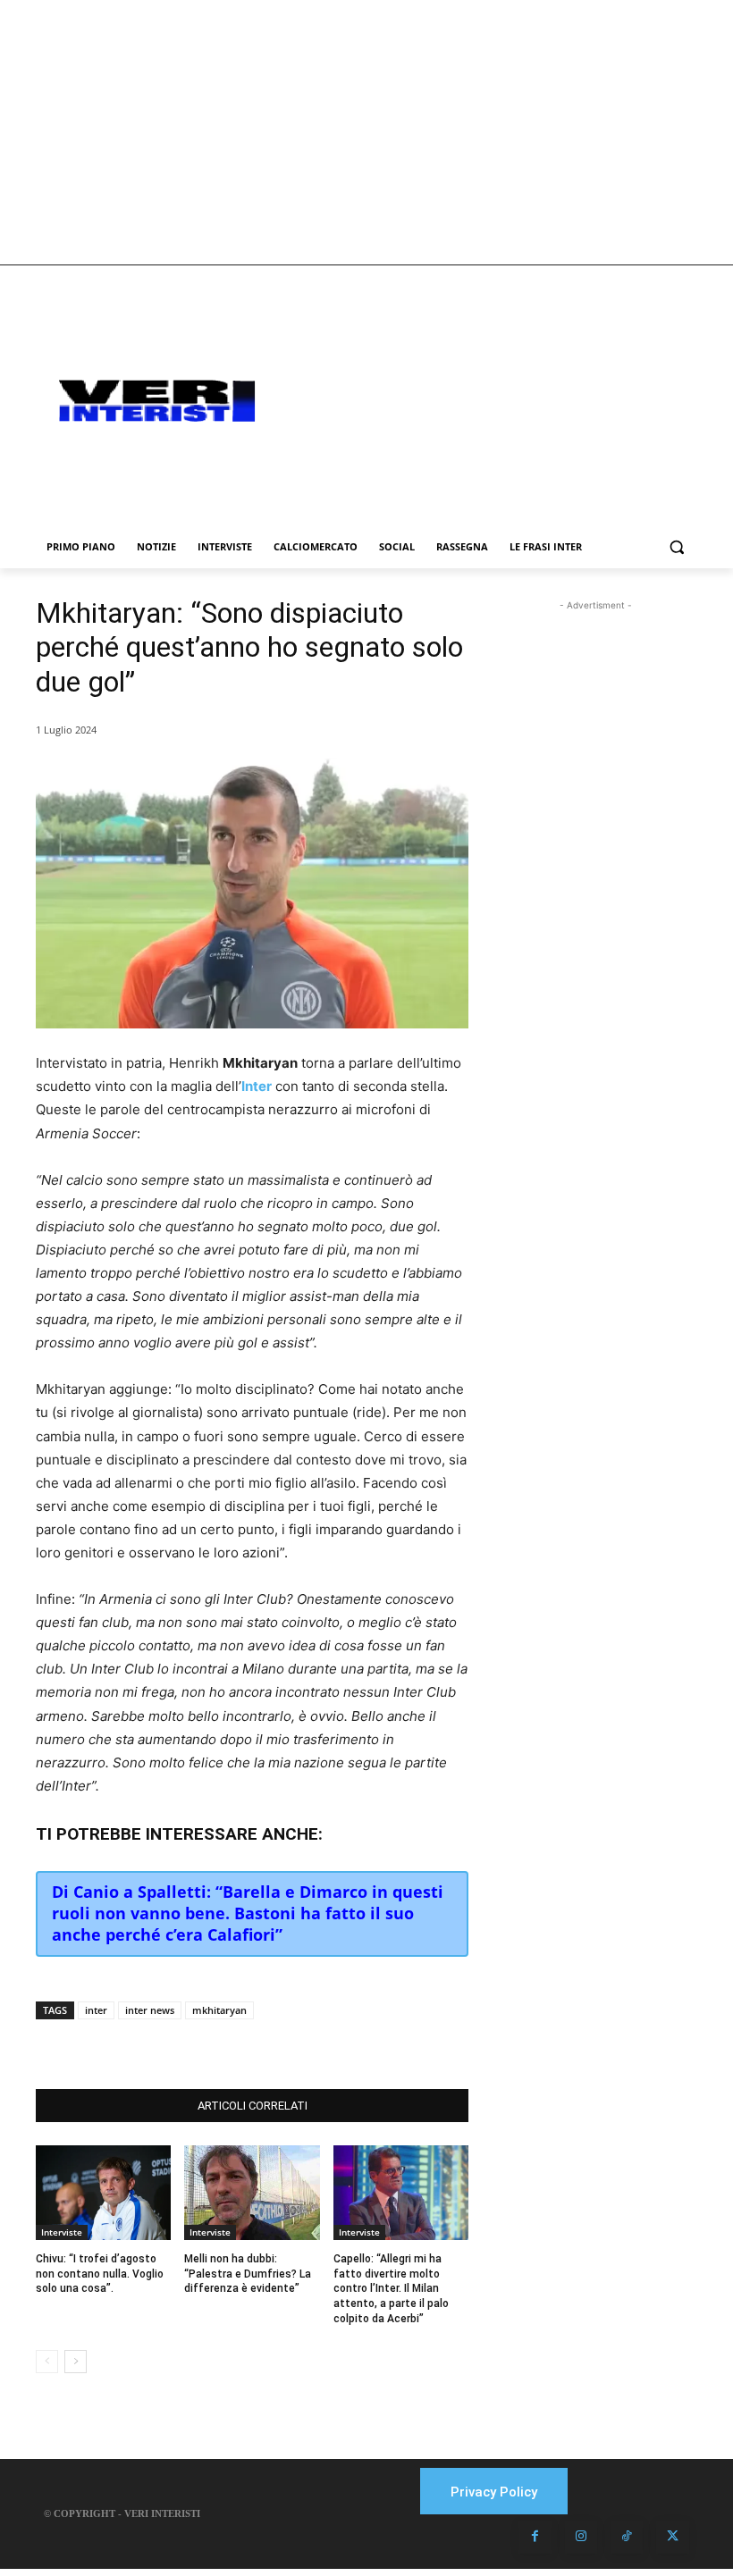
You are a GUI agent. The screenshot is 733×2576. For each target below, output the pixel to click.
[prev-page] (47, 2362)
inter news (150, 2010)
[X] (216, 2044)
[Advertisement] (366, 132)
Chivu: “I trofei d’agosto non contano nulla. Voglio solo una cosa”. (100, 2274)
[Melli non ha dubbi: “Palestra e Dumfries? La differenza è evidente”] (252, 2193)
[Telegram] (299, 2044)
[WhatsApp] (257, 2044)
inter (96, 2010)
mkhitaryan (219, 2010)
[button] (676, 547)
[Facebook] (175, 2044)
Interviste (62, 2232)
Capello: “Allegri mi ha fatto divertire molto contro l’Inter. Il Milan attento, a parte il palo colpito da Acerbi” (391, 2289)
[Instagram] (581, 2537)
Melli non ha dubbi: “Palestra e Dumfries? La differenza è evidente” (248, 2274)
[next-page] (76, 2362)
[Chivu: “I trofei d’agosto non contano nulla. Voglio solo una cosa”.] (103, 2193)
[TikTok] (627, 2537)
